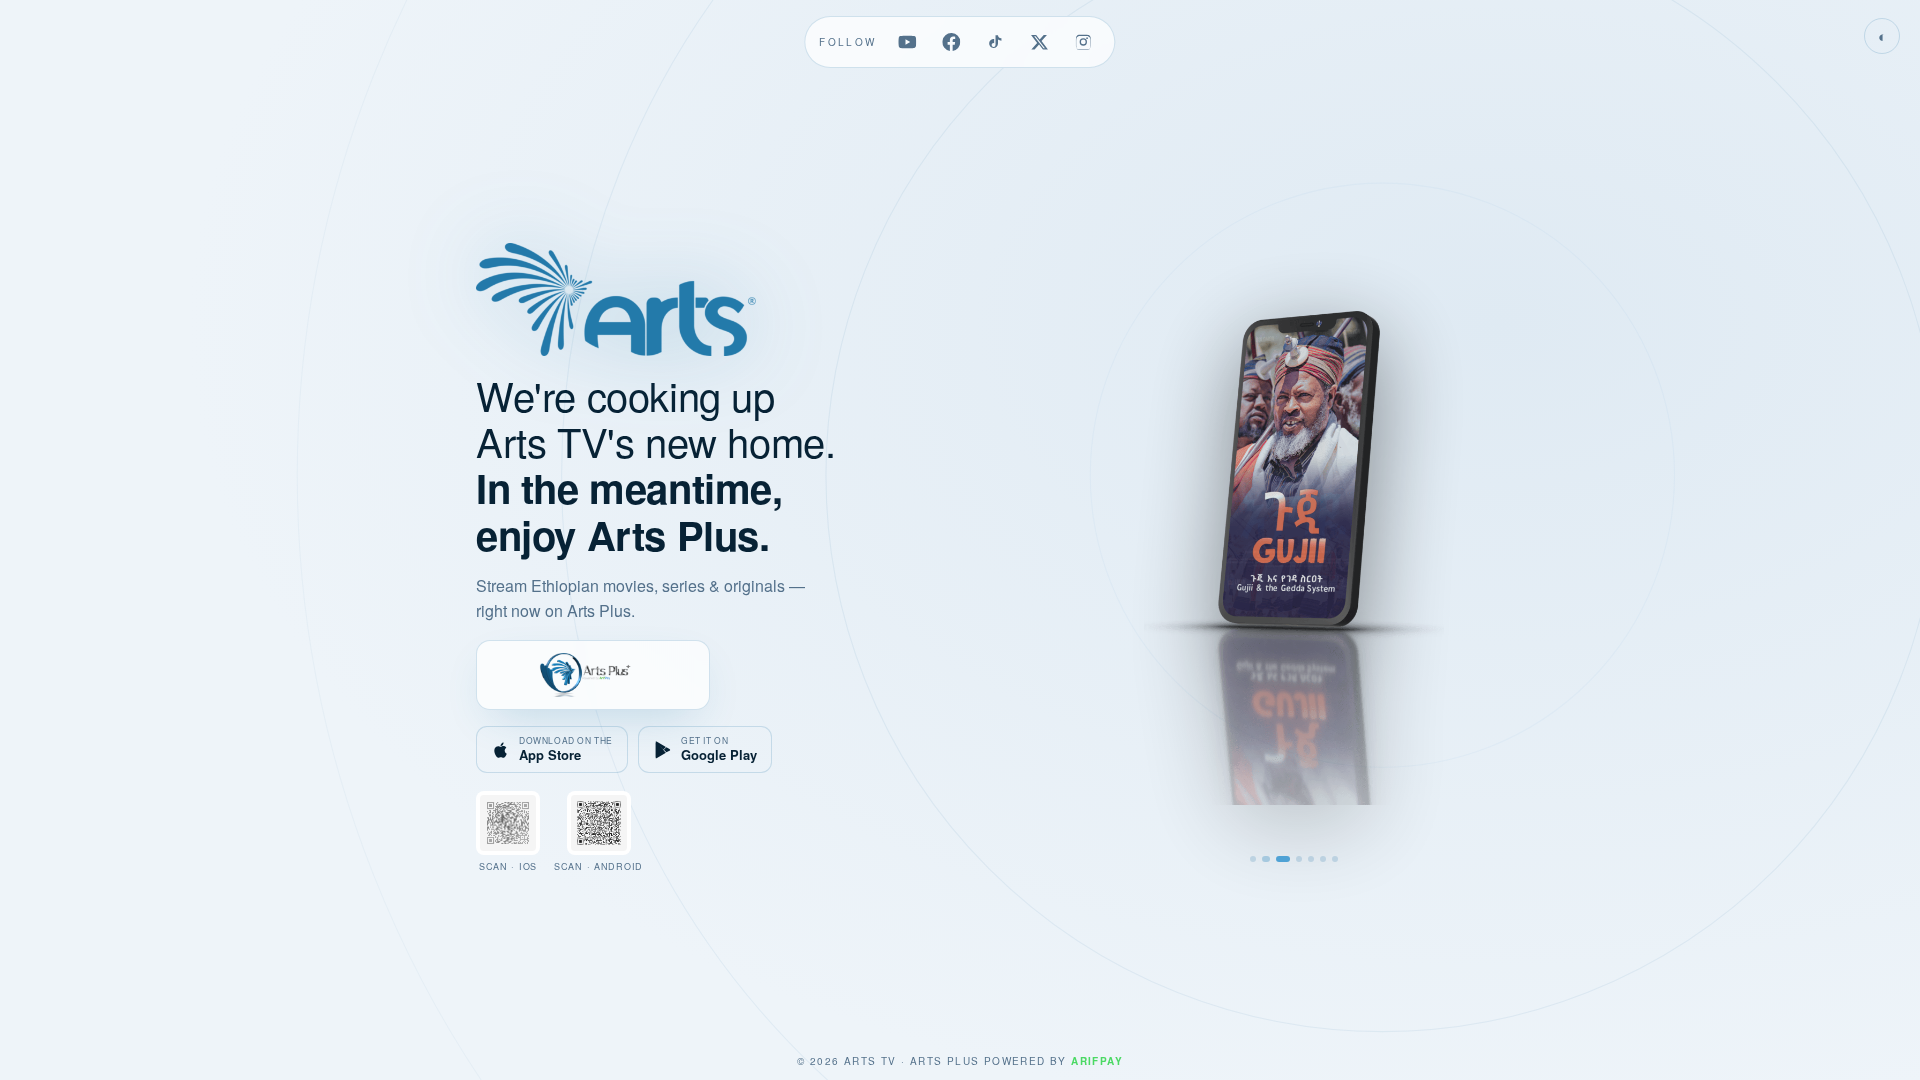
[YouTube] (908, 42)
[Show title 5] (1311, 859)
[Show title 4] (1299, 859)
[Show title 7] (1335, 859)
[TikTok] (996, 42)
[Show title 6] (1323, 859)
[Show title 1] (1253, 859)
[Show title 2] (1265, 859)
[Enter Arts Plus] (593, 675)
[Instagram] (1084, 42)
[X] (1040, 42)
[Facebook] (952, 42)
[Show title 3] (1282, 859)
